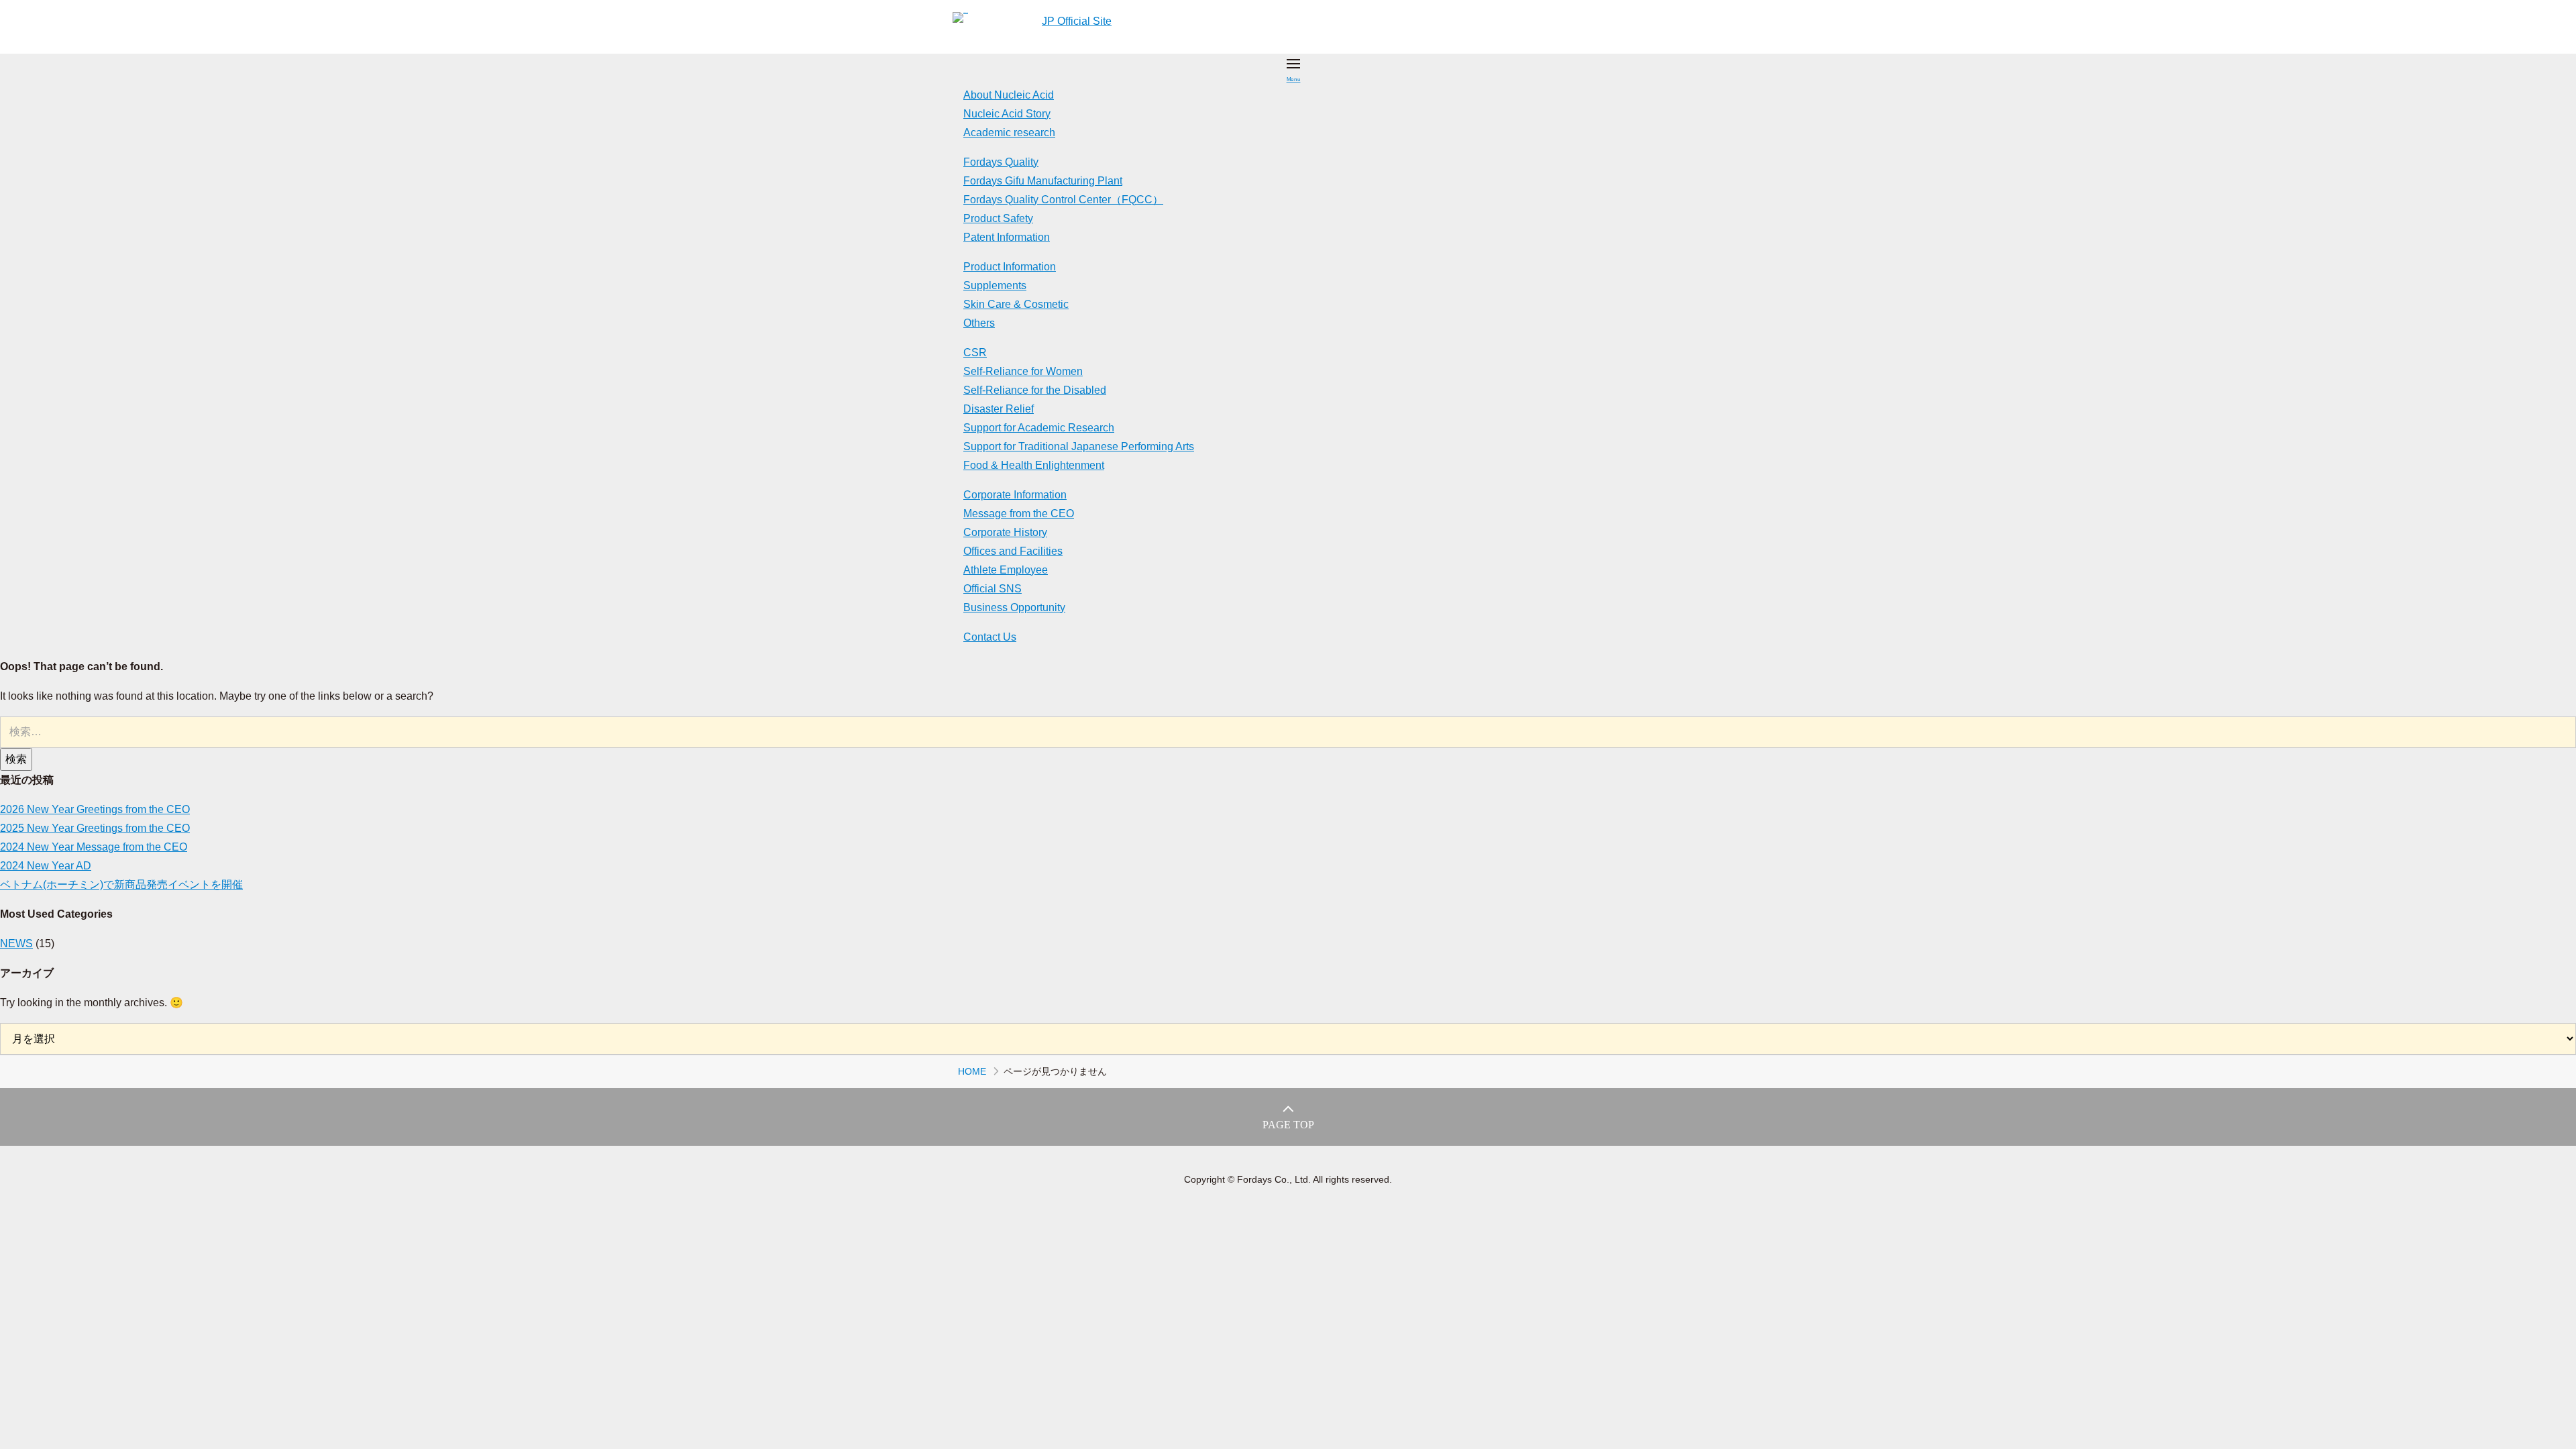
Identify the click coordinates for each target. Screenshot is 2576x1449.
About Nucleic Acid (1009, 95)
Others (979, 323)
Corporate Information (1015, 495)
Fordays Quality (1001, 162)
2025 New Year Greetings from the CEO (95, 828)
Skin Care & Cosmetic (1016, 304)
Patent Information (1007, 237)
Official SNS (992, 589)
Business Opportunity (1014, 607)
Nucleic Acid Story (1007, 114)
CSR (975, 353)
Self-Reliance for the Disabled (1035, 390)
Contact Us (990, 637)
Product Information (1010, 267)
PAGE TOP (1288, 1125)
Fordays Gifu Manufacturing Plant (1043, 181)
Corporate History (1005, 532)
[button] (1293, 70)
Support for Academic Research (1039, 428)
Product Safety (998, 218)
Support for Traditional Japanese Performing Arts (1079, 446)
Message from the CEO (1019, 514)
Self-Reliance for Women (1023, 371)
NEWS (16, 944)
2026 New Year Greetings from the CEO (95, 809)
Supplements (995, 285)
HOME (972, 1071)
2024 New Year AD (46, 866)
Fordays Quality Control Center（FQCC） (1063, 200)
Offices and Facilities (1013, 551)
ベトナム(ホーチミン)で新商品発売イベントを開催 (121, 884)
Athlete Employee (1006, 570)
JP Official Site (1077, 21)
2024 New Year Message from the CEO (94, 847)
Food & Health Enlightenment (1034, 465)
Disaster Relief (999, 409)
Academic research (1009, 132)
